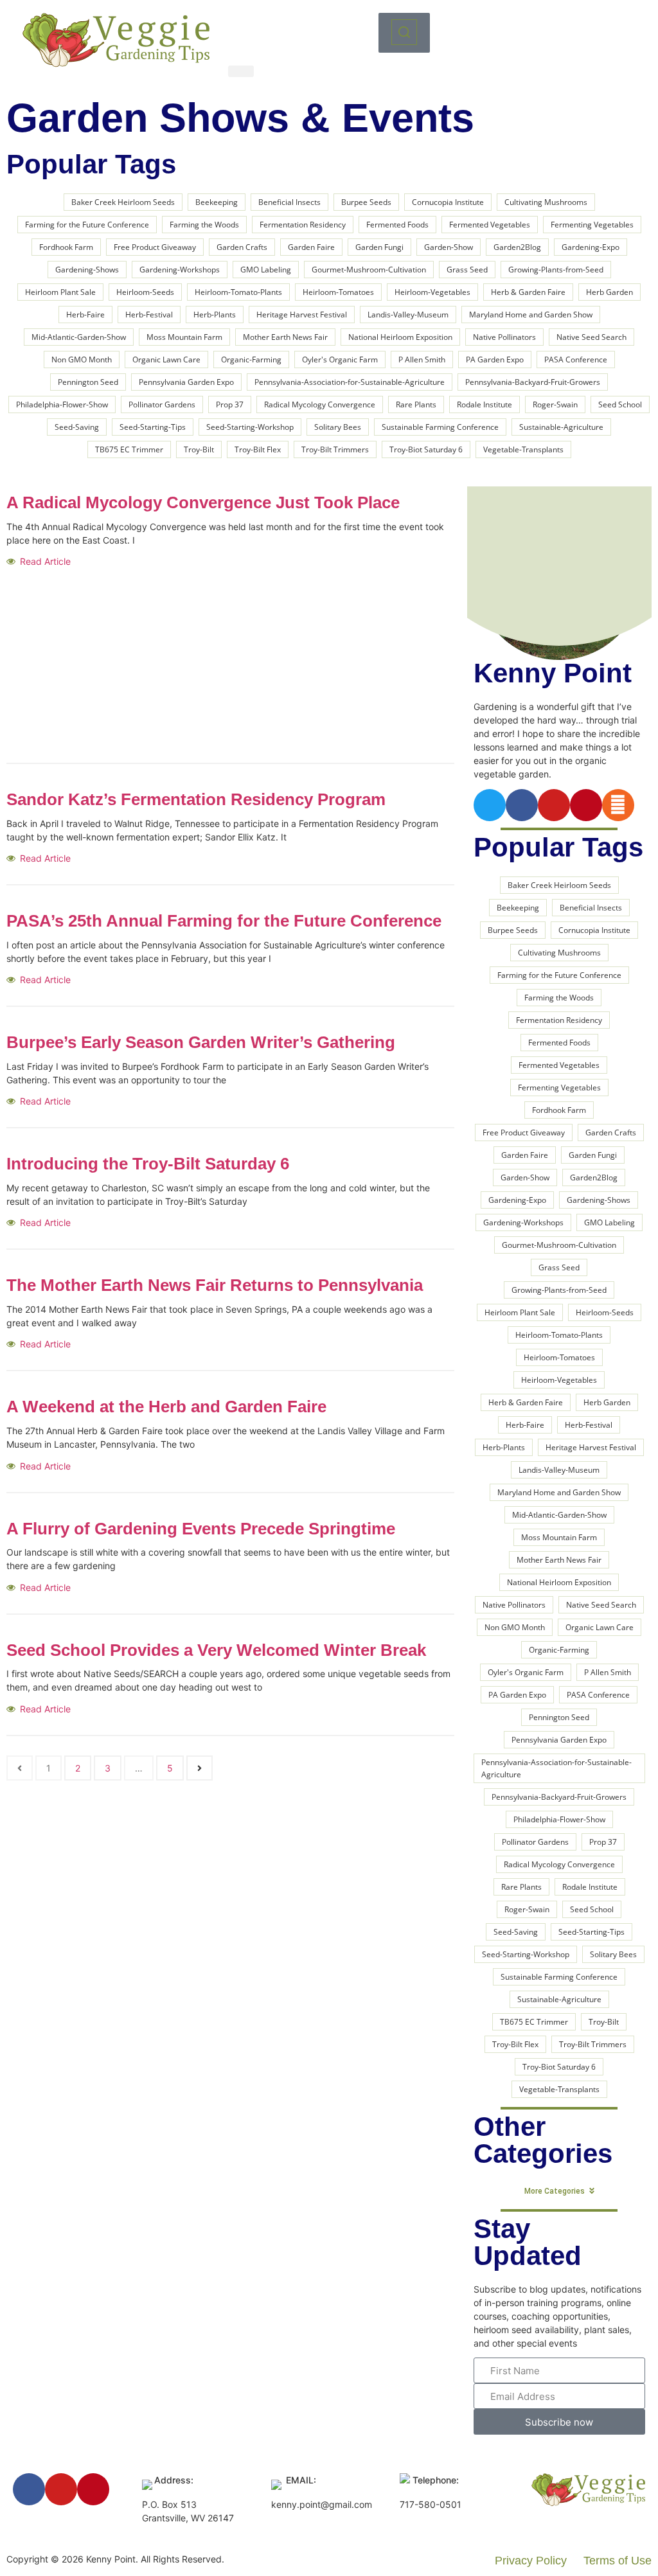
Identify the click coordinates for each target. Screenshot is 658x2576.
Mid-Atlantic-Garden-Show (79, 337)
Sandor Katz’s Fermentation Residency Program (196, 799)
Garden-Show (449, 247)
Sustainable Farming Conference (440, 427)
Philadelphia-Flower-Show (62, 404)
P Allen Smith (422, 360)
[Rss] (618, 805)
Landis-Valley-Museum (408, 315)
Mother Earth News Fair (285, 337)
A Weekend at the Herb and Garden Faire (166, 1407)
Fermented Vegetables (490, 225)
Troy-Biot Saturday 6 (426, 449)
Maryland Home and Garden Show (531, 315)
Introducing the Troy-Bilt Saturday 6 (148, 1164)
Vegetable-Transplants (523, 449)
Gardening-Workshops (180, 270)
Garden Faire (311, 247)
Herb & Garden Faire (528, 292)
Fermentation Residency (303, 225)
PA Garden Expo (495, 360)
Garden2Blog (517, 247)
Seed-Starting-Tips (153, 427)
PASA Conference (576, 360)
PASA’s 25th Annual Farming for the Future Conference (224, 921)
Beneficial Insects (289, 202)
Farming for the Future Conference (87, 225)
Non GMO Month (82, 360)
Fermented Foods (397, 225)
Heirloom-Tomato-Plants (238, 292)
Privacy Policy (531, 2561)
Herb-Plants (215, 315)
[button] (404, 33)
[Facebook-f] (522, 805)
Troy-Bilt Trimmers (335, 449)
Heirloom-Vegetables (432, 292)
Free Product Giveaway (155, 247)
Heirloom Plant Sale (60, 292)
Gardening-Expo (591, 247)
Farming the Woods (204, 225)
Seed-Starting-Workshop (250, 427)
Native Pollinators (504, 337)
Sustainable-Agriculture (561, 427)
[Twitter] (490, 805)
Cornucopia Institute (448, 202)
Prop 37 (230, 404)
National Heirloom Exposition (400, 337)
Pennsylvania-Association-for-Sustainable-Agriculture (350, 382)
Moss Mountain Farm (184, 337)
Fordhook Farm (66, 247)
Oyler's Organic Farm (340, 360)
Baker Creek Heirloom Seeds (123, 202)
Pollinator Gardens (162, 404)
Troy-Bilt (199, 449)
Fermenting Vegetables (592, 225)
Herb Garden (609, 292)
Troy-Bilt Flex (258, 449)
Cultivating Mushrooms (546, 202)
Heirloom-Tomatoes (338, 292)
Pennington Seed (88, 382)
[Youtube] (554, 805)
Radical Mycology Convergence (320, 404)
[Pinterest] (586, 805)
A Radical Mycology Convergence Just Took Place (203, 502)
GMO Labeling (266, 270)
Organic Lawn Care (166, 360)
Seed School (620, 404)
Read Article (45, 561)
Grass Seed (467, 270)
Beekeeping (217, 202)
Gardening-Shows (87, 270)
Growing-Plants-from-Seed (556, 270)
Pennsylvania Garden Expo (186, 382)
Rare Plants (416, 404)
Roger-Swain (555, 404)
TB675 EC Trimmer (129, 449)
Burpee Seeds (366, 202)
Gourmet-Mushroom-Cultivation (369, 270)
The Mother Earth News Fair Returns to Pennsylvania (215, 1285)
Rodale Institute (485, 404)
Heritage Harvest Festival (302, 315)
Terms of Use (618, 2561)
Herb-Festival (149, 315)
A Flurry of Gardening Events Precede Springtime (201, 1529)
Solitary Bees (338, 427)
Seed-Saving (77, 427)
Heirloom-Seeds (145, 292)
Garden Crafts (242, 247)
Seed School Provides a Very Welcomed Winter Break (216, 1650)
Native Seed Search (591, 337)
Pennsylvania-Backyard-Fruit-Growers (533, 382)
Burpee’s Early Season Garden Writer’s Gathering (201, 1042)
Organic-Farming (251, 360)
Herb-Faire (85, 315)
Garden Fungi (379, 247)
